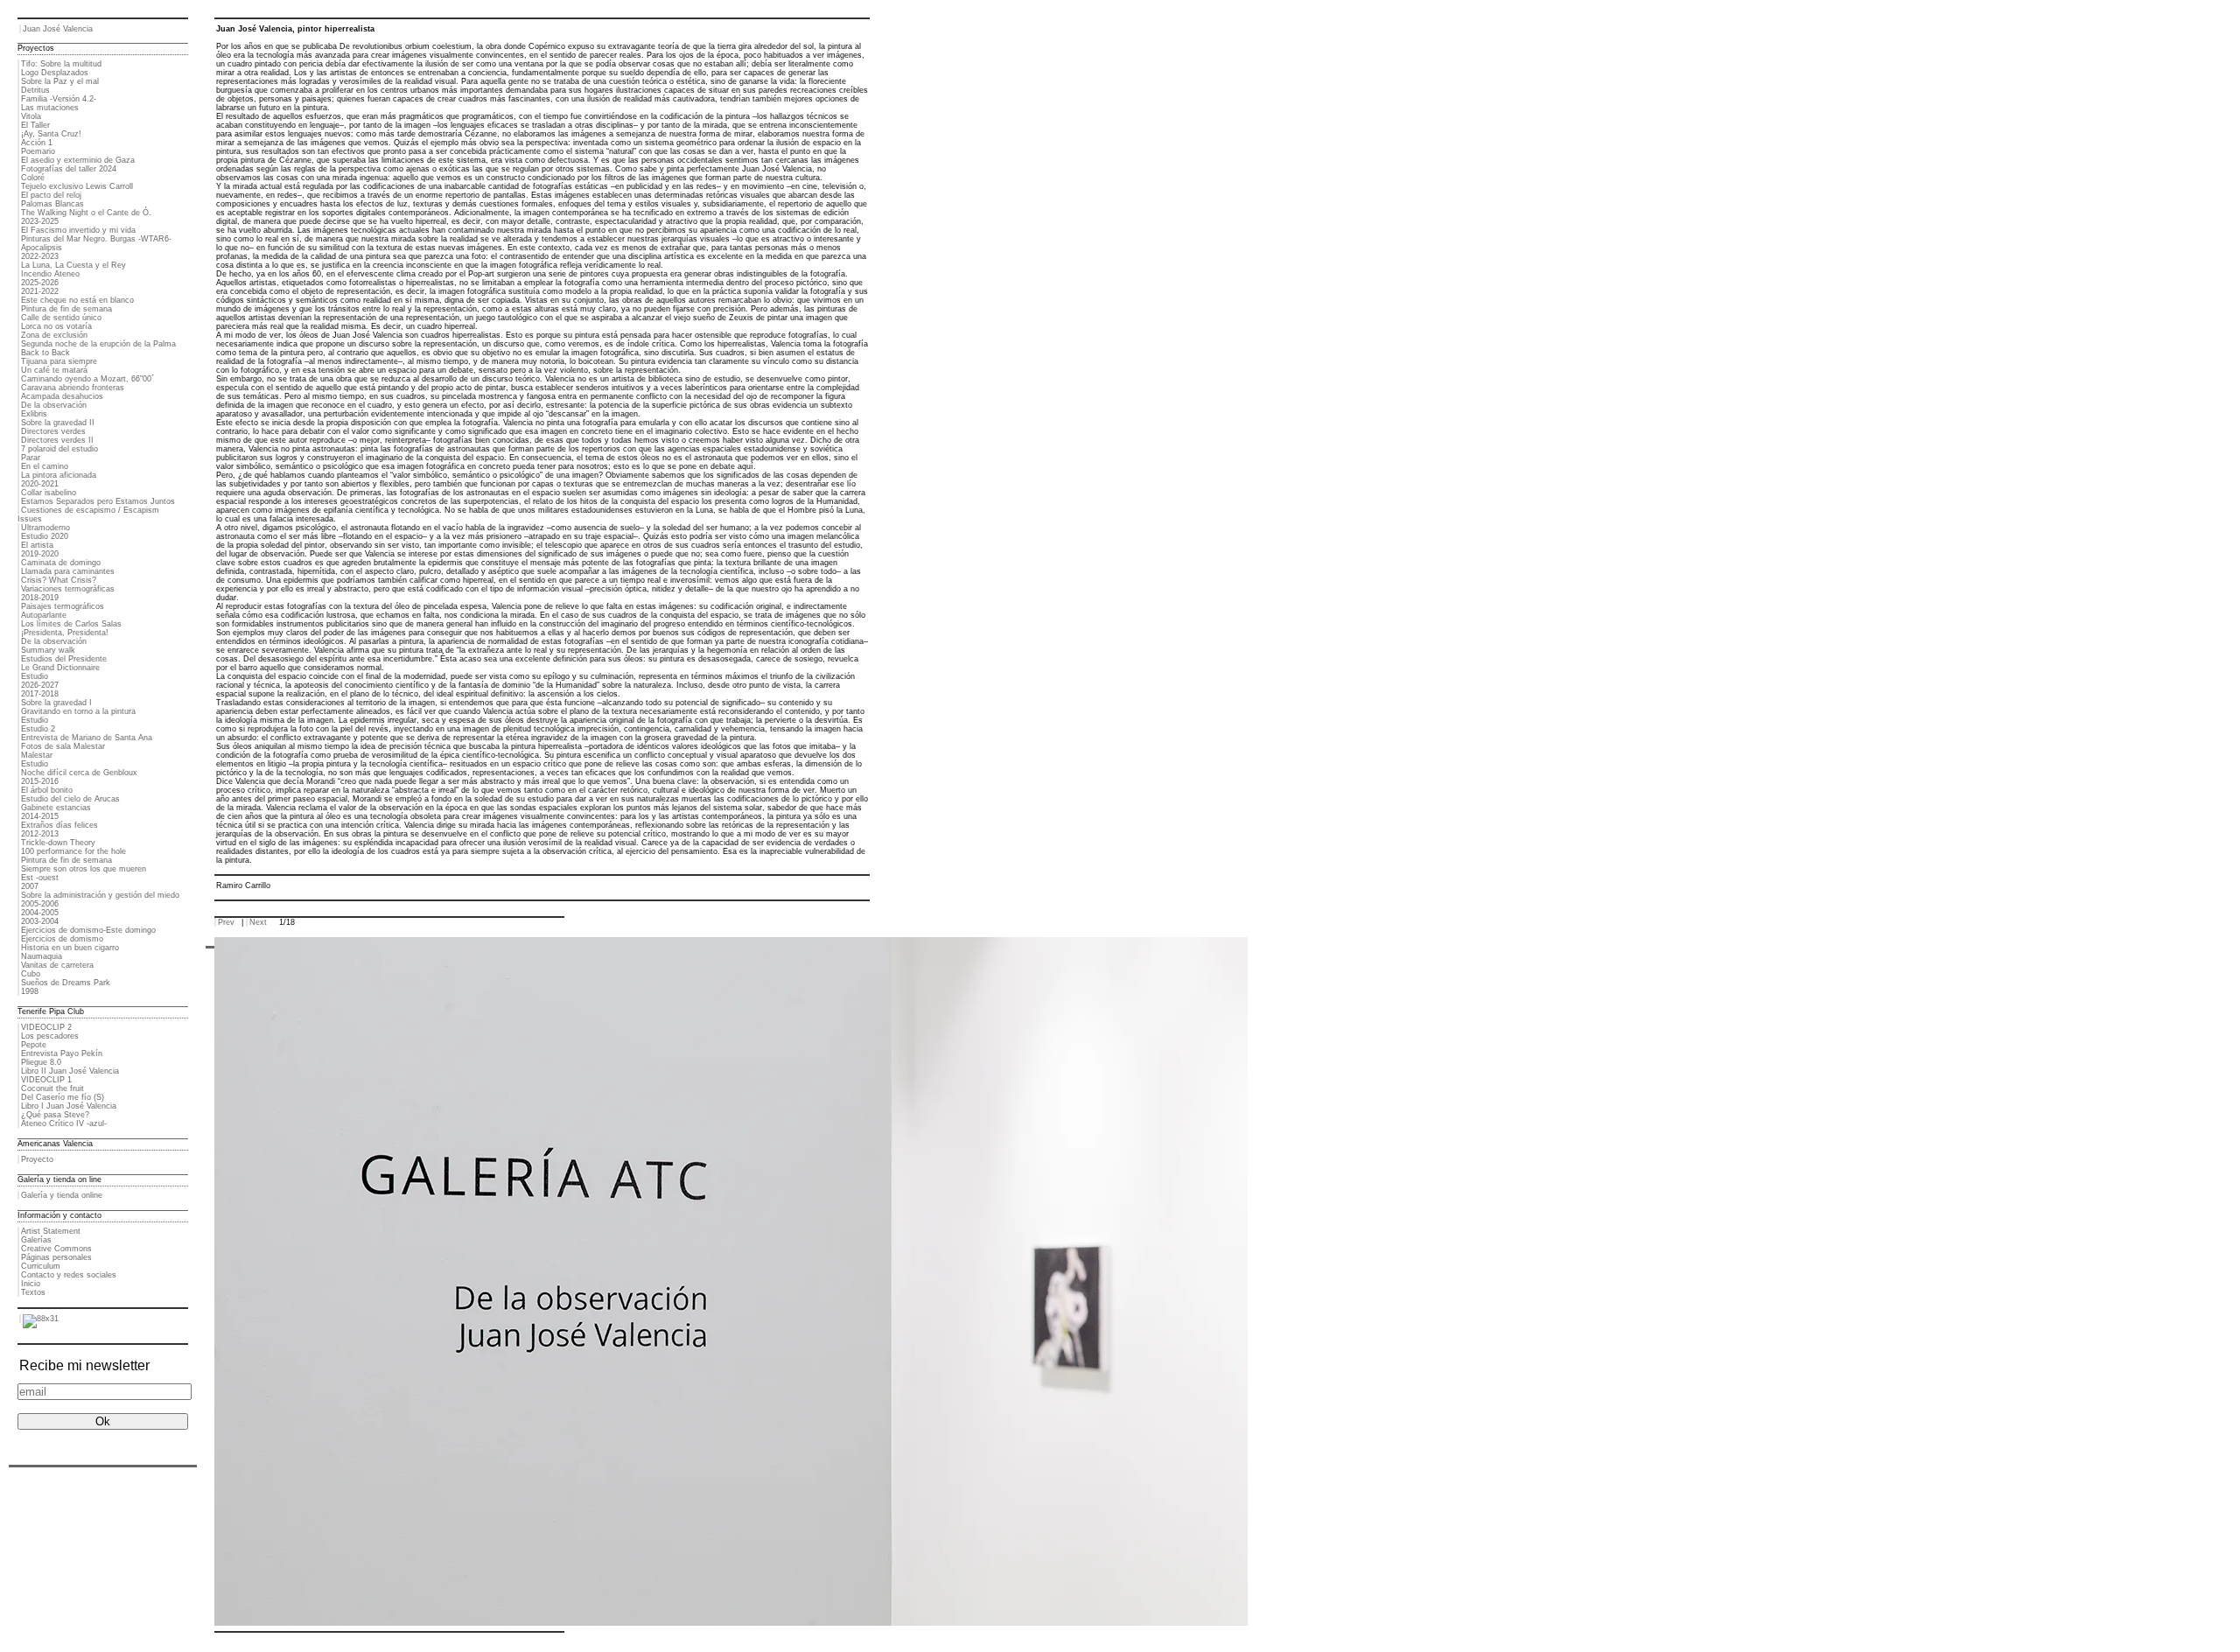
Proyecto (37, 1159)
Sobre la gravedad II (58, 423)
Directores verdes (53, 431)
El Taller (35, 125)
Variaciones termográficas (68, 589)
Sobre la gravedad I (56, 703)
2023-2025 (40, 221)
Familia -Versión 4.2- (59, 99)
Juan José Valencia (58, 29)
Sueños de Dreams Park (66, 983)
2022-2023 (40, 256)
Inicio (31, 1284)
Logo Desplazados (55, 73)
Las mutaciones (50, 108)
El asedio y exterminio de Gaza (78, 160)
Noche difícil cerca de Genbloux (79, 773)
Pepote (34, 1045)
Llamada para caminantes (68, 571)
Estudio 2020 (45, 536)
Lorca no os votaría (56, 326)
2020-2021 (40, 484)
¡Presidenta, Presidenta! (65, 633)
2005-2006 (40, 904)
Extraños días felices (59, 825)
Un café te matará (54, 370)
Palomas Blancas (52, 204)
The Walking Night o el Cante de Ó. (86, 213)
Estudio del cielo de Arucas (70, 799)
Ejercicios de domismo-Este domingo (88, 930)
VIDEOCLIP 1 (46, 1080)
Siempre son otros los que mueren (84, 869)
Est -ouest (40, 878)
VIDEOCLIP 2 (46, 1027)
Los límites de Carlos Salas (71, 624)
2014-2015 (40, 816)
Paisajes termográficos (63, 606)
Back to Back (45, 353)
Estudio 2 (38, 729)
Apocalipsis (42, 248)
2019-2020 (40, 554)
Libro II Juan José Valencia (70, 1071)
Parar (31, 458)
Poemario (38, 151)
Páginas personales (56, 1257)
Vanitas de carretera (57, 965)
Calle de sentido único (61, 318)
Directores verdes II (57, 440)
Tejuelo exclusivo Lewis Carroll (77, 186)
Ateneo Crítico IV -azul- (64, 1123)
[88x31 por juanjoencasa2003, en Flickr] (41, 1319)
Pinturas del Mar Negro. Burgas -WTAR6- (96, 239)
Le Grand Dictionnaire (60, 668)
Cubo (31, 974)
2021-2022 (40, 291)
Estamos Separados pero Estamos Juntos (98, 501)
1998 (30, 991)
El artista (37, 545)
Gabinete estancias (56, 808)
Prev (226, 922)
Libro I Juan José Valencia (69, 1106)
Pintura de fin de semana (66, 309)
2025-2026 (40, 283)
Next (258, 922)
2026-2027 (40, 685)
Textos (33, 1292)
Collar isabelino (49, 493)
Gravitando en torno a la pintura (78, 711)
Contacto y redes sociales (69, 1275)
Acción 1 (37, 143)
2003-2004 (40, 921)
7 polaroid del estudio (59, 449)
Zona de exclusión (54, 335)
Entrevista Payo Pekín (62, 1053)
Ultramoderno (45, 528)
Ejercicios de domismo (62, 939)
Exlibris (34, 414)
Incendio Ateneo (50, 274)
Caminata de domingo (61, 563)
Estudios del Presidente (64, 659)
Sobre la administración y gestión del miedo (100, 895)
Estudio (35, 676)
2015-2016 (40, 781)
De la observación (54, 405)
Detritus (35, 90)
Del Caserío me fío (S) (63, 1097)
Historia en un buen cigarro (70, 948)
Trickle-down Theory (58, 843)
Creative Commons (56, 1249)
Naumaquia (42, 956)
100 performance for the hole (73, 851)
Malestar (37, 755)
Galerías (36, 1240)
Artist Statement (51, 1231)
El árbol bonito (47, 790)
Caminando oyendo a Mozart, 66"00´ (87, 379)
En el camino (45, 466)
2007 (30, 886)
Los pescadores (50, 1036)
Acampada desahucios (62, 396)
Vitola (31, 116)
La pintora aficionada (59, 475)
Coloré (33, 178)
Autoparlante (44, 615)
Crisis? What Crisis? (59, 580)
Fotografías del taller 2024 (69, 169)
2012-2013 (40, 834)
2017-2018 (40, 694)
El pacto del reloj (51, 195)
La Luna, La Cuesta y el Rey (73, 265)
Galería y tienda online (62, 1195)
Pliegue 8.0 (41, 1062)
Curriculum (41, 1266)
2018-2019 (40, 598)
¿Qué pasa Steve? (55, 1115)
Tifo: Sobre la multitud (61, 64)
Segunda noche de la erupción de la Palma (98, 344)
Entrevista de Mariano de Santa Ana (87, 738)
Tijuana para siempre (59, 361)
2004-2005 (40, 913)
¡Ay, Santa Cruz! (51, 134)
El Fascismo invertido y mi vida (78, 230)
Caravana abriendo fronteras (73, 388)
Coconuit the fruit (52, 1088)
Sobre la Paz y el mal (60, 81)
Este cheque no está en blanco (77, 300)
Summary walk (48, 650)
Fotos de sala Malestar (63, 746)
